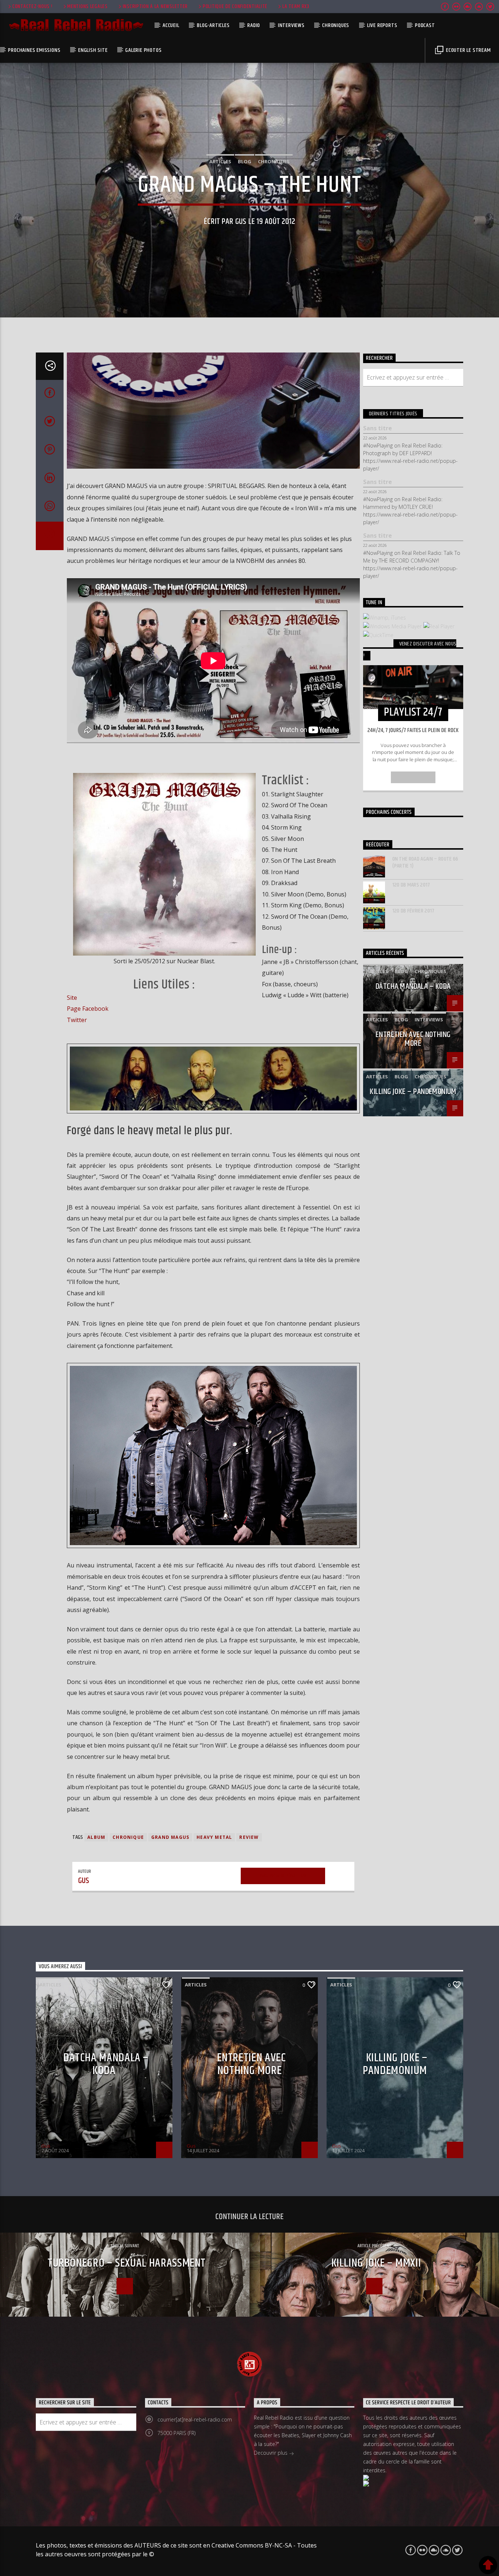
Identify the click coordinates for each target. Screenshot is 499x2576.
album (96, 1837)
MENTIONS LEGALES (87, 7)
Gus (241, 222)
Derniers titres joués (393, 414)
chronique (128, 1837)
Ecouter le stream (468, 50)
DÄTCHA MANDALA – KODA (413, 986)
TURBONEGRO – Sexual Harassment (127, 2263)
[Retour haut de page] (488, 2565)
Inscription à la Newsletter (155, 7)
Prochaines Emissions (34, 50)
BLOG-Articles (213, 25)
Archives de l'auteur (283, 1876)
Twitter (77, 1020)
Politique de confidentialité (235, 7)
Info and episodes (413, 777)
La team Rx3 (296, 7)
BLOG (245, 161)
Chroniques (336, 25)
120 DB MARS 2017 (411, 885)
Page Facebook (88, 1009)
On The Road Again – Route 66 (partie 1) (425, 862)
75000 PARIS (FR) (176, 2433)
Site (72, 998)
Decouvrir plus (271, 2453)
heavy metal (214, 1837)
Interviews (291, 25)
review (249, 1837)
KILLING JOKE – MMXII (376, 2263)
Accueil (171, 25)
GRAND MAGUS (170, 1837)
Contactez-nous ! (33, 7)
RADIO (254, 25)
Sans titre (378, 428)
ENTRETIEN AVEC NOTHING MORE (413, 1039)
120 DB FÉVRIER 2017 (414, 911)
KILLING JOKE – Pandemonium (413, 1092)
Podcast (425, 25)
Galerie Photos (143, 50)
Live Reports (382, 25)
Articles (220, 161)
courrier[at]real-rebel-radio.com (195, 2419)
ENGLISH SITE (93, 50)
